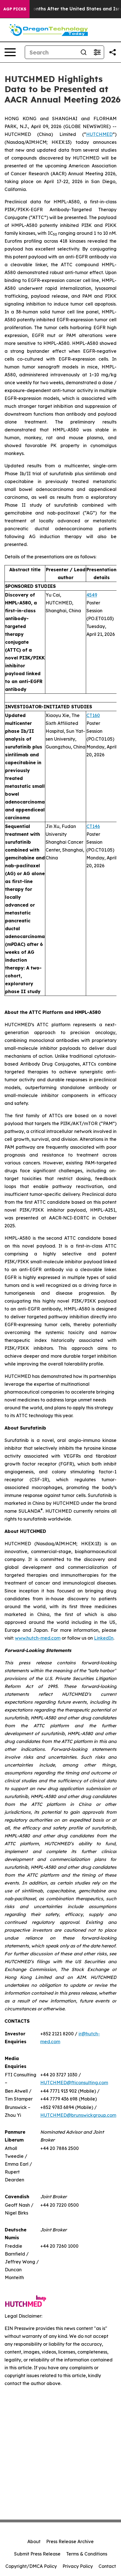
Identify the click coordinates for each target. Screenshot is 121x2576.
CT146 (93, 826)
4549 (92, 595)
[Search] (84, 52)
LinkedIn (104, 1638)
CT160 (93, 715)
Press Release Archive (70, 2541)
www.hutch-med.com (38, 1638)
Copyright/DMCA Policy (31, 2566)
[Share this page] (113, 52)
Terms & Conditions (87, 2554)
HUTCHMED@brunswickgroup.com (78, 2115)
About (34, 2541)
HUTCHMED (99, 134)
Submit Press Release (37, 2554)
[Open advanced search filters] (97, 52)
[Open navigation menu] (10, 52)
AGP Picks (15, 9)
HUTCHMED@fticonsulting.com (74, 2083)
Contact (107, 2566)
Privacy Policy (78, 2566)
